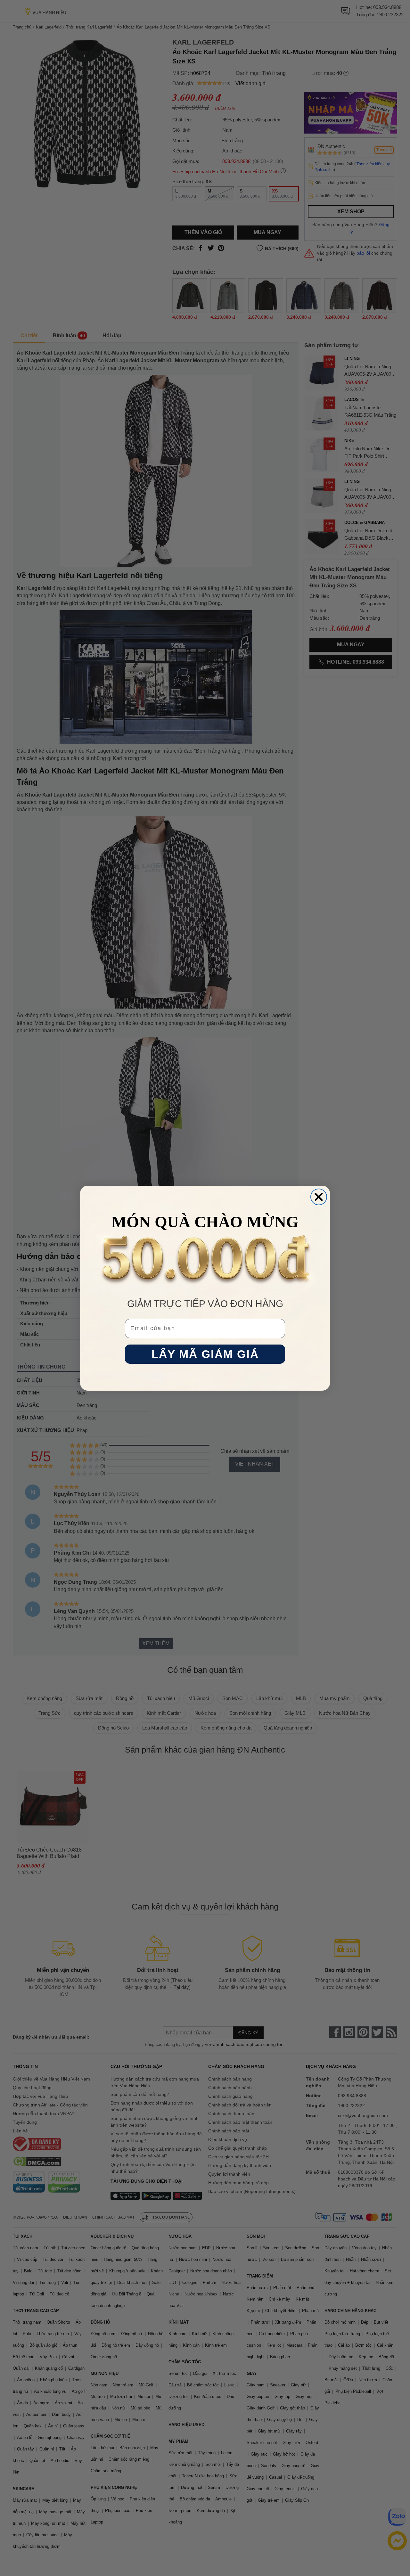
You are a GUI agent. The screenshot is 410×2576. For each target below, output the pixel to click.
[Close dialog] (319, 1197)
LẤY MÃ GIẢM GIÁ (205, 1354)
